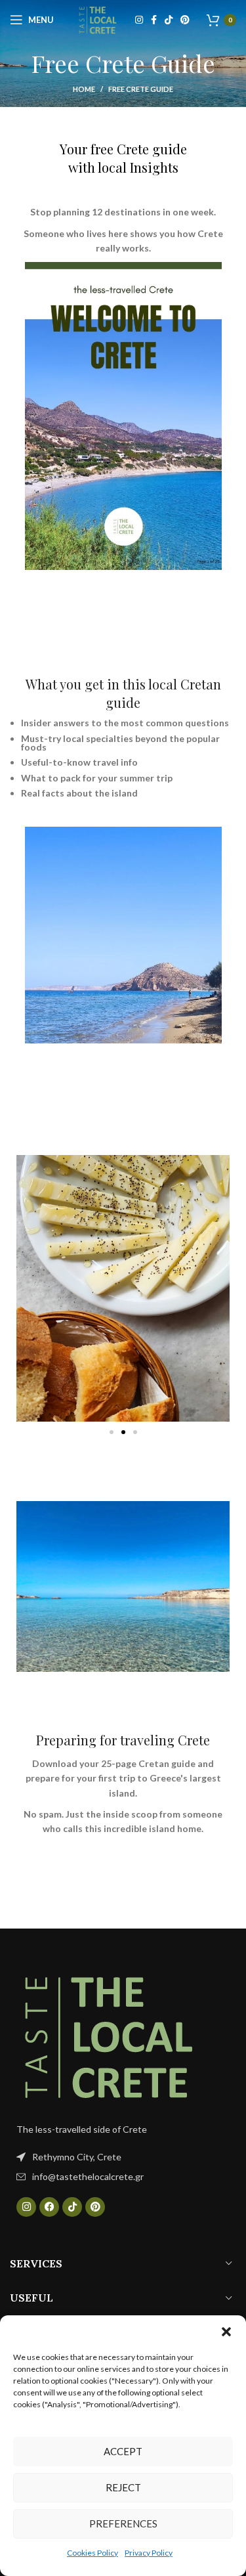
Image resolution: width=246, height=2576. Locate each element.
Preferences (123, 2523)
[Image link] (108, 2034)
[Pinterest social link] (185, 20)
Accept (123, 2451)
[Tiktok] (72, 2207)
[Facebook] (49, 2207)
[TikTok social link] (169, 20)
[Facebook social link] (154, 20)
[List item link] (123, 2177)
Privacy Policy (149, 2553)
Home (84, 89)
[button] (226, 2332)
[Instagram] (26, 2207)
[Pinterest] (95, 2207)
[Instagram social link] (139, 20)
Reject (123, 2487)
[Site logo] (98, 19)
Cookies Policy (92, 2553)
